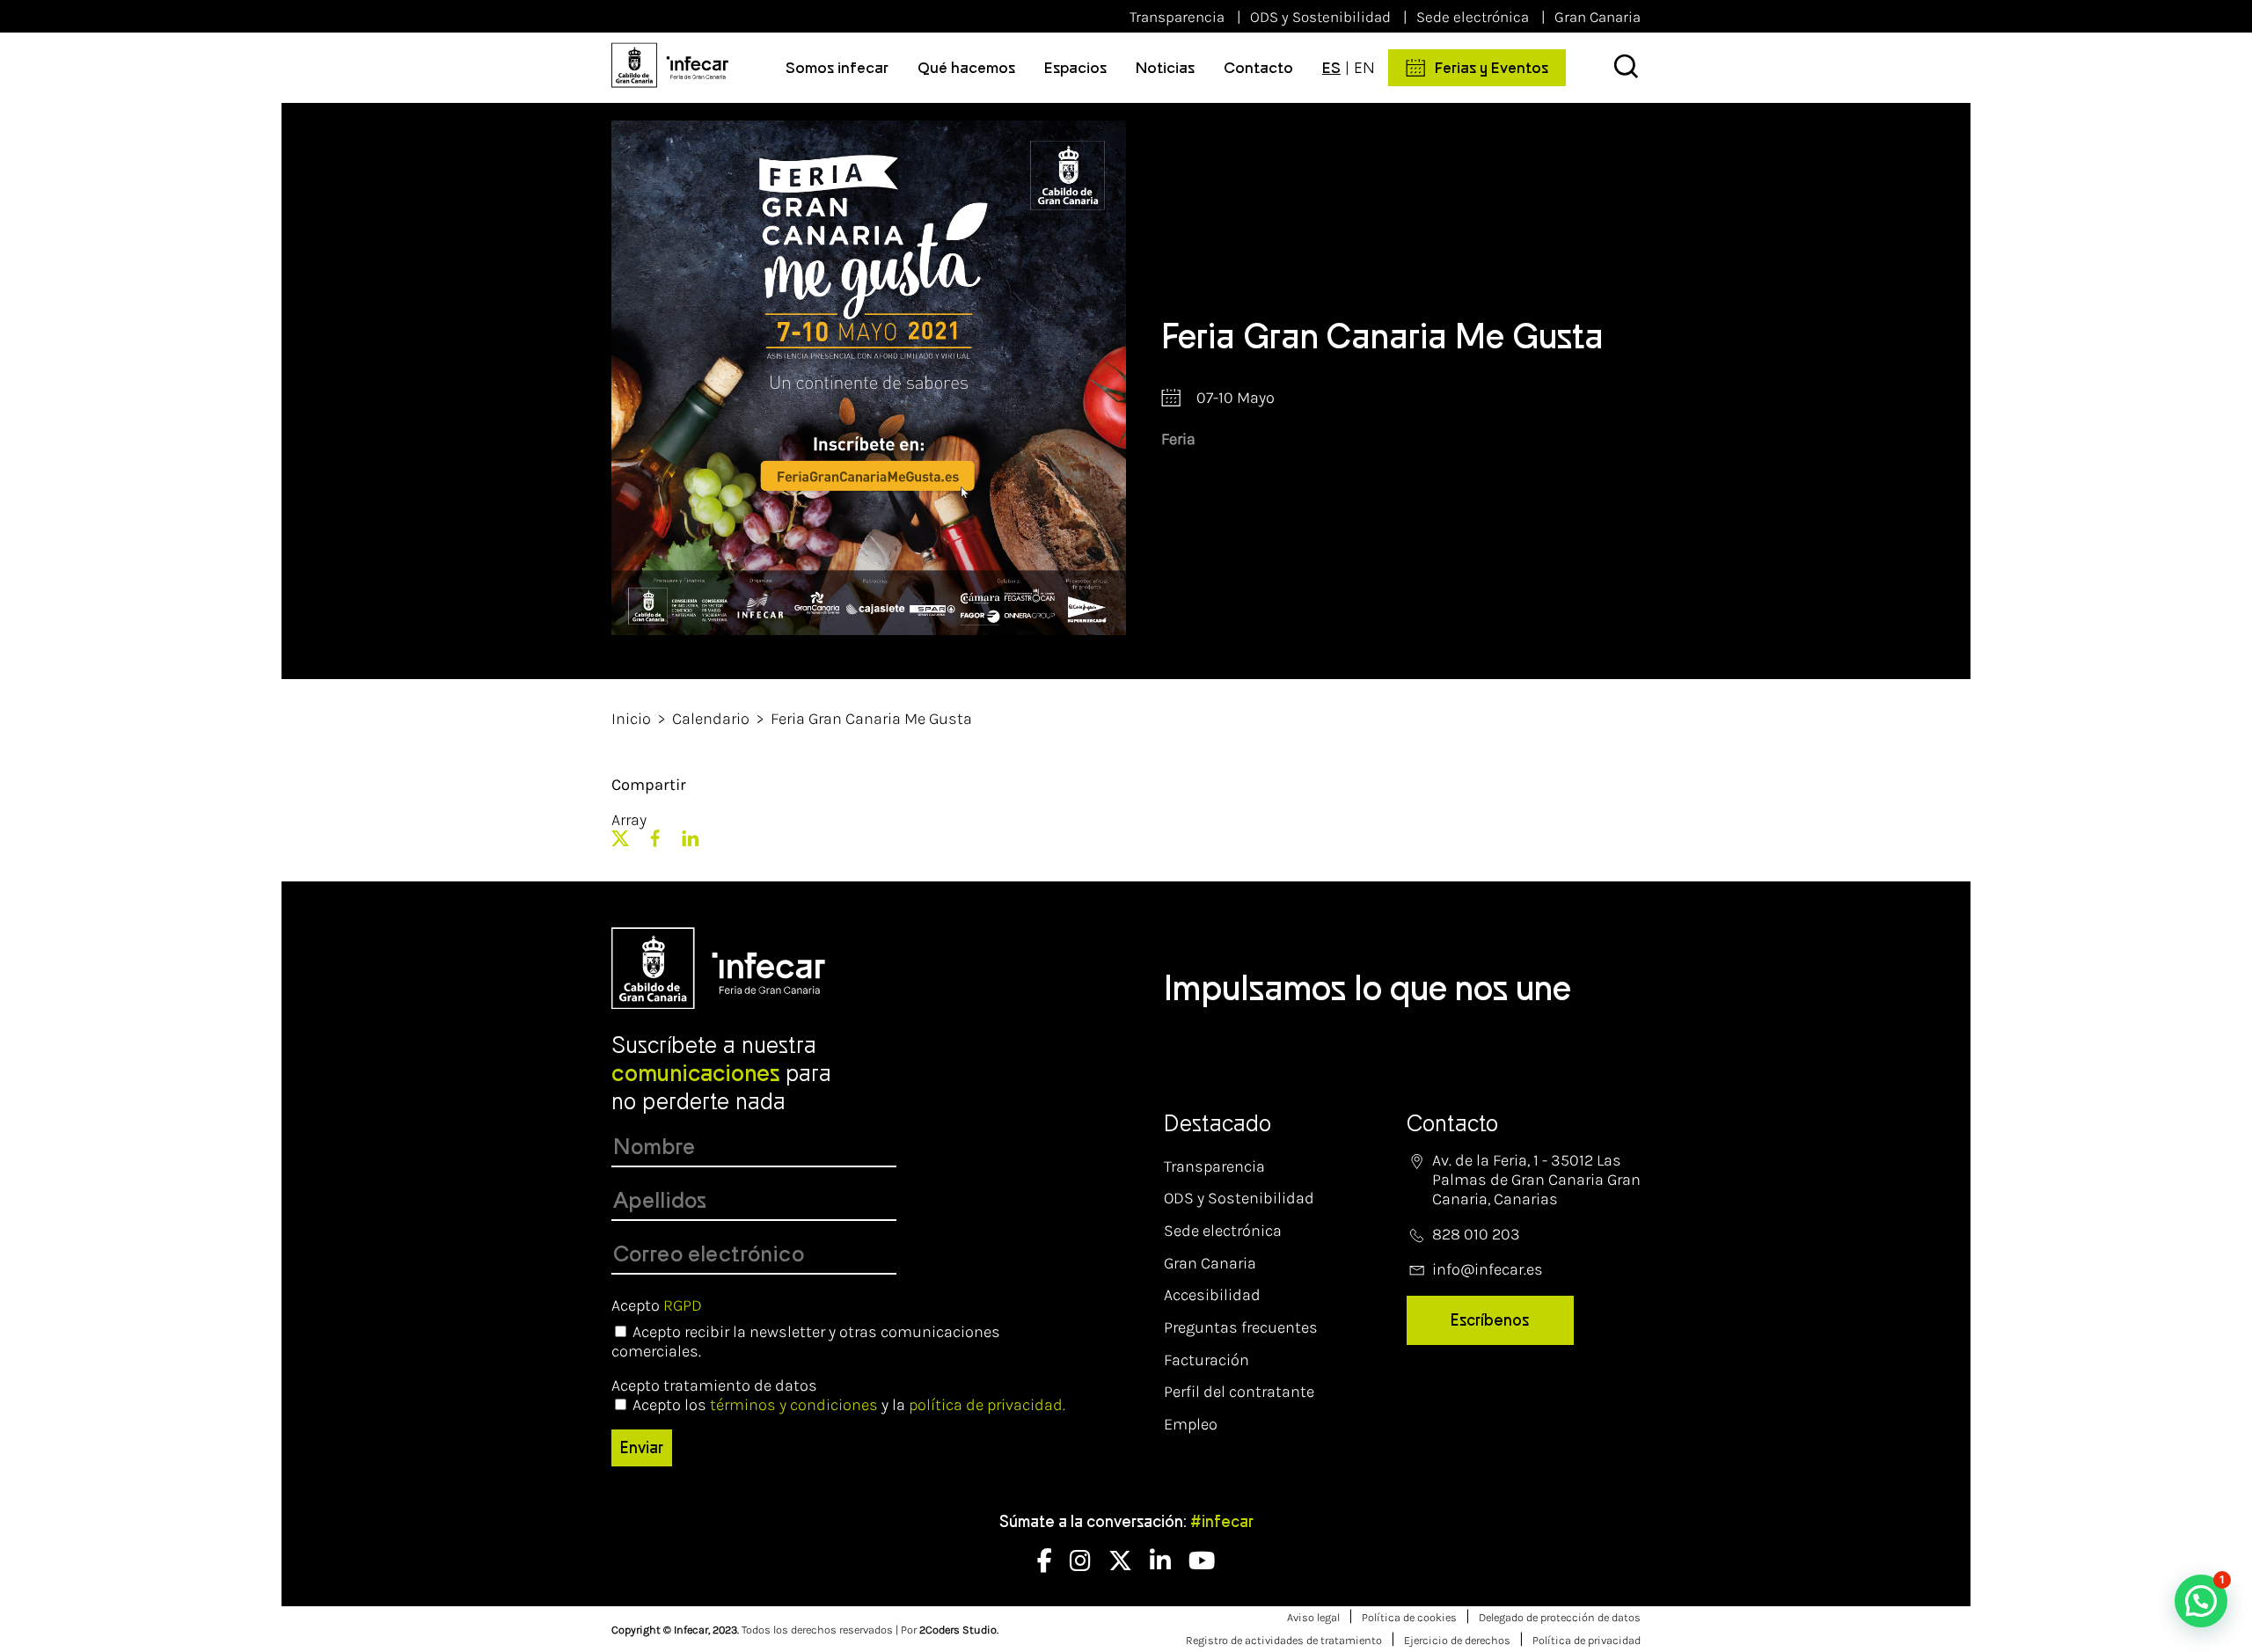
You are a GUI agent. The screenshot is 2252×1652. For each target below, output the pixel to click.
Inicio (631, 719)
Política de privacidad (1587, 1640)
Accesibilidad (1212, 1295)
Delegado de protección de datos (1560, 1617)
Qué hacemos (966, 68)
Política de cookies (1409, 1617)
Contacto (1258, 68)
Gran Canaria (1598, 17)
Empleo (1191, 1424)
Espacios (1075, 68)
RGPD (683, 1305)
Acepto (657, 1305)
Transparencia (1177, 17)
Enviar (642, 1448)
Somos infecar (837, 68)
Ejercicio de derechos (1457, 1640)
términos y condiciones (794, 1405)
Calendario (711, 719)
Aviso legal (1313, 1617)
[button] (2201, 1601)
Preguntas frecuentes (1241, 1327)
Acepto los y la (849, 1405)
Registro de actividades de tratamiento (1284, 1640)
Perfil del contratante (1239, 1392)
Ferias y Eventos (1492, 68)
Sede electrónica (1473, 17)
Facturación (1206, 1360)
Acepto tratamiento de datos (714, 1385)
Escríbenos (1490, 1320)
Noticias (1165, 68)
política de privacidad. (987, 1405)
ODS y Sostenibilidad (1320, 17)
